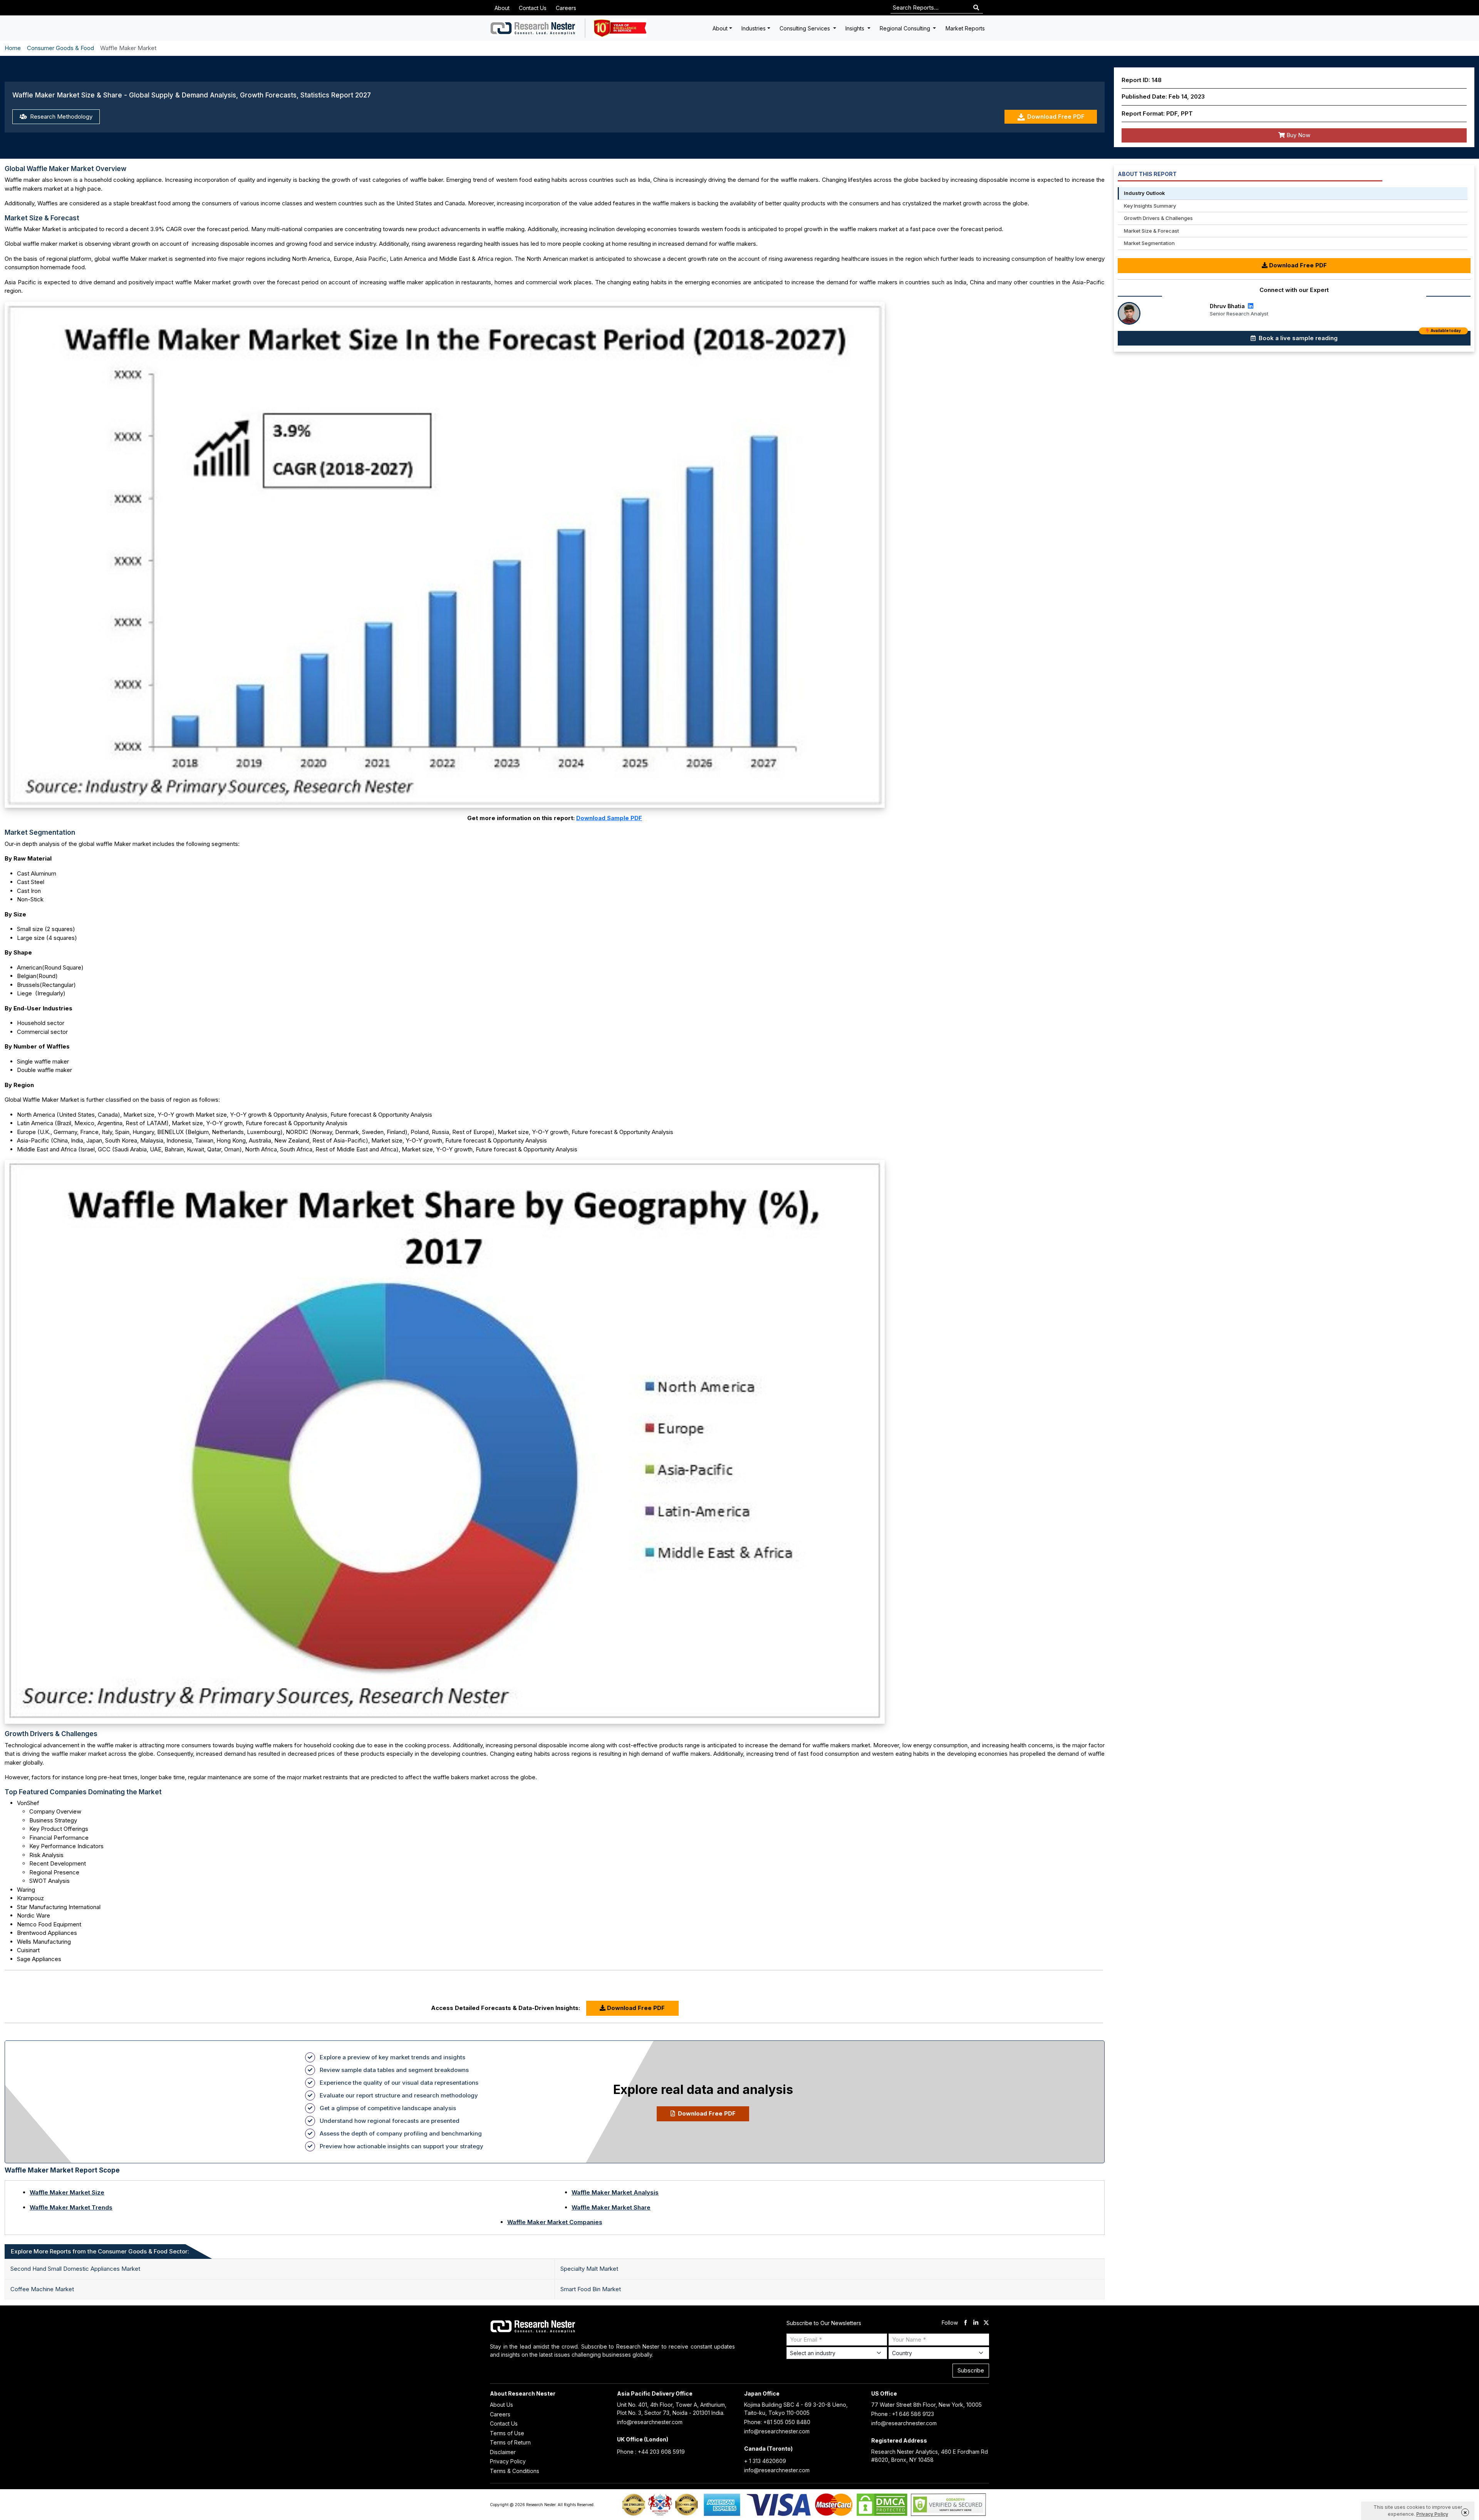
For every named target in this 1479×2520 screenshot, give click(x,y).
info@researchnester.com (650, 2422)
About (502, 8)
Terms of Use (507, 2433)
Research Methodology (60, 117)
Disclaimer (503, 2452)
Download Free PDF (1056, 117)
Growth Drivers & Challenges (1158, 218)
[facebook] (965, 2323)
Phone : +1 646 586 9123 (903, 2414)
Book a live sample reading (1359, 336)
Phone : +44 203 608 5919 (651, 2452)
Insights (856, 28)
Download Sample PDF (609, 818)
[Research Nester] (533, 28)
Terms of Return (510, 2442)
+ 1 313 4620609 (765, 2461)
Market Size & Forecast (1151, 231)
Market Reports (965, 28)
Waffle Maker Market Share (611, 2207)
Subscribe (971, 2370)
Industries (754, 28)
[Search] (976, 8)
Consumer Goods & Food (60, 48)
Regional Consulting (906, 28)
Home (13, 48)
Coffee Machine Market (42, 2289)
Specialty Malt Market (589, 2269)
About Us (501, 2405)
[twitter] (986, 2323)
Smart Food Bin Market (591, 2289)
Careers (566, 8)
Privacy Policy (508, 2461)
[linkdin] (976, 2323)
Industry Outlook (1144, 193)
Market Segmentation (1149, 243)
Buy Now (1298, 135)
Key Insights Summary (1150, 206)
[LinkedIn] (1250, 306)
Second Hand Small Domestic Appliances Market (75, 2269)
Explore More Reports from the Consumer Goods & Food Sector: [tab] (100, 2251)
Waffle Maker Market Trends (71, 2207)
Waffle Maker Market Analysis (615, 2192)
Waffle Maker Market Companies (555, 2222)
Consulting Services (806, 28)
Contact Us (533, 8)
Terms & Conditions (515, 2471)
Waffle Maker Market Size (67, 2192)
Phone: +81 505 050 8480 (777, 2422)
